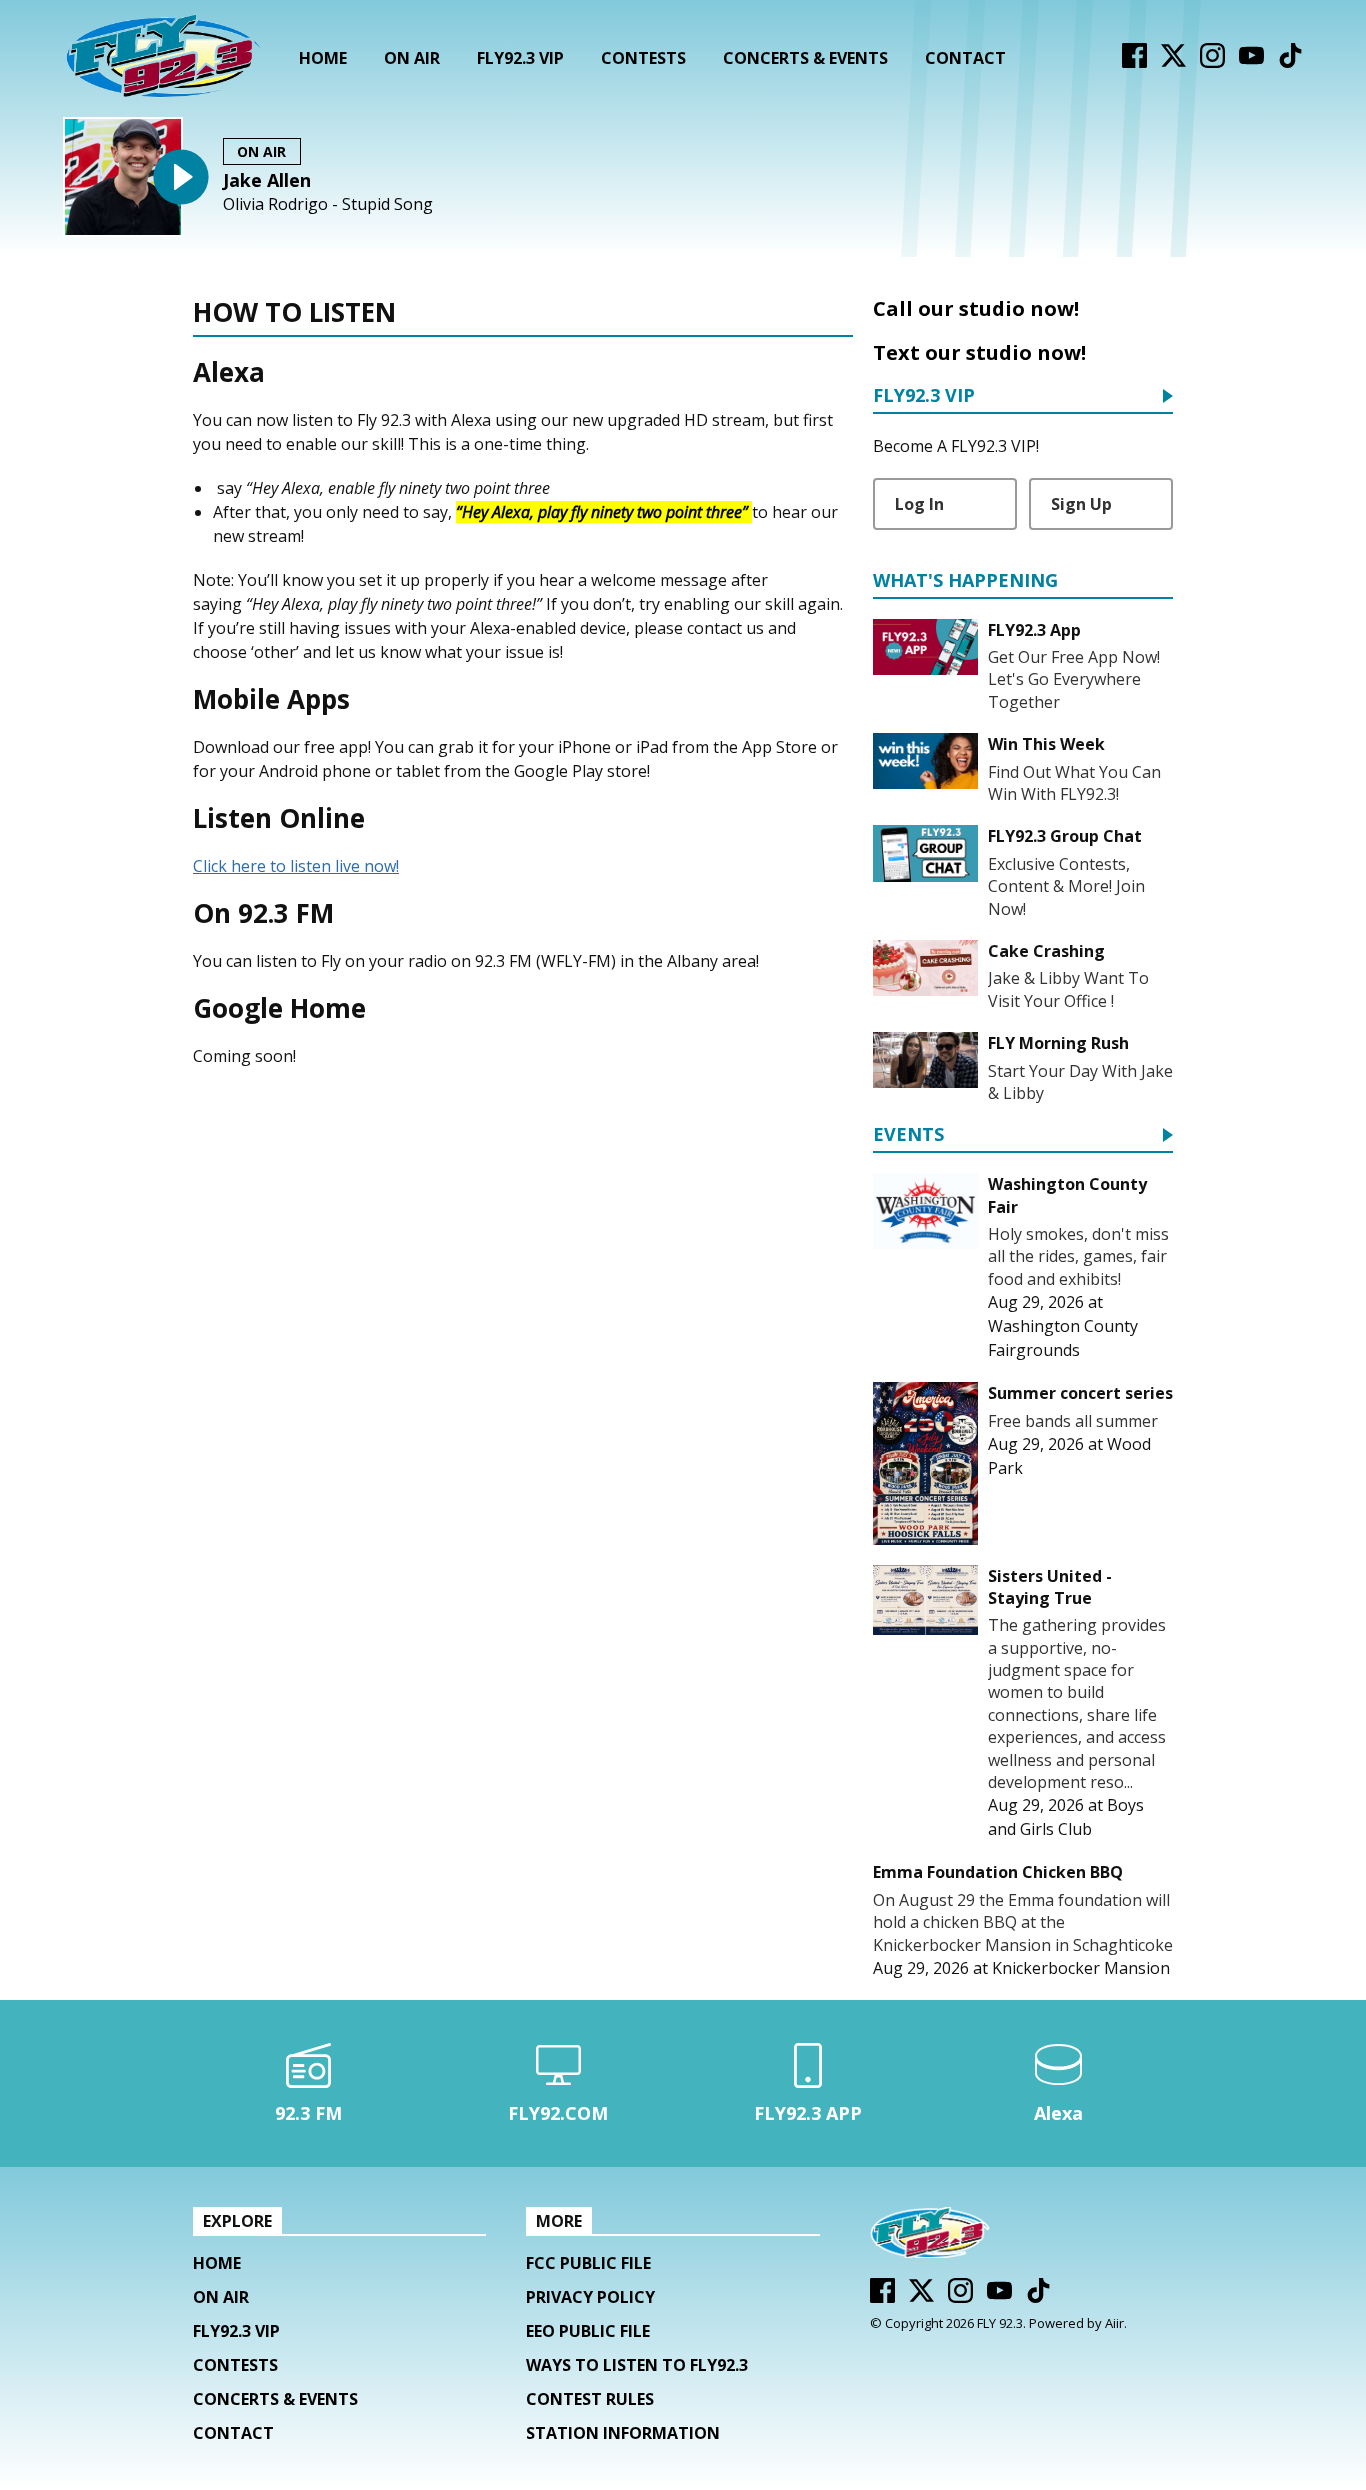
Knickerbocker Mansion (1081, 1968)
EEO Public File (588, 2331)
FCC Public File (588, 2263)
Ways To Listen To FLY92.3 (637, 2365)
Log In (919, 504)
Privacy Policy (590, 2297)
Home (323, 58)
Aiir (1114, 2323)
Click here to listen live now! (296, 866)
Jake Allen (267, 180)
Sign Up (1081, 504)
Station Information (623, 2433)
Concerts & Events (805, 58)
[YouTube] (1251, 62)
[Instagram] (1212, 62)
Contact (965, 58)
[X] (1173, 62)
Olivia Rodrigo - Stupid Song (328, 204)
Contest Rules (590, 2399)
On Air (412, 58)
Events (908, 1135)
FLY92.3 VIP (520, 58)
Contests (643, 58)
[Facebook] (1134, 62)
